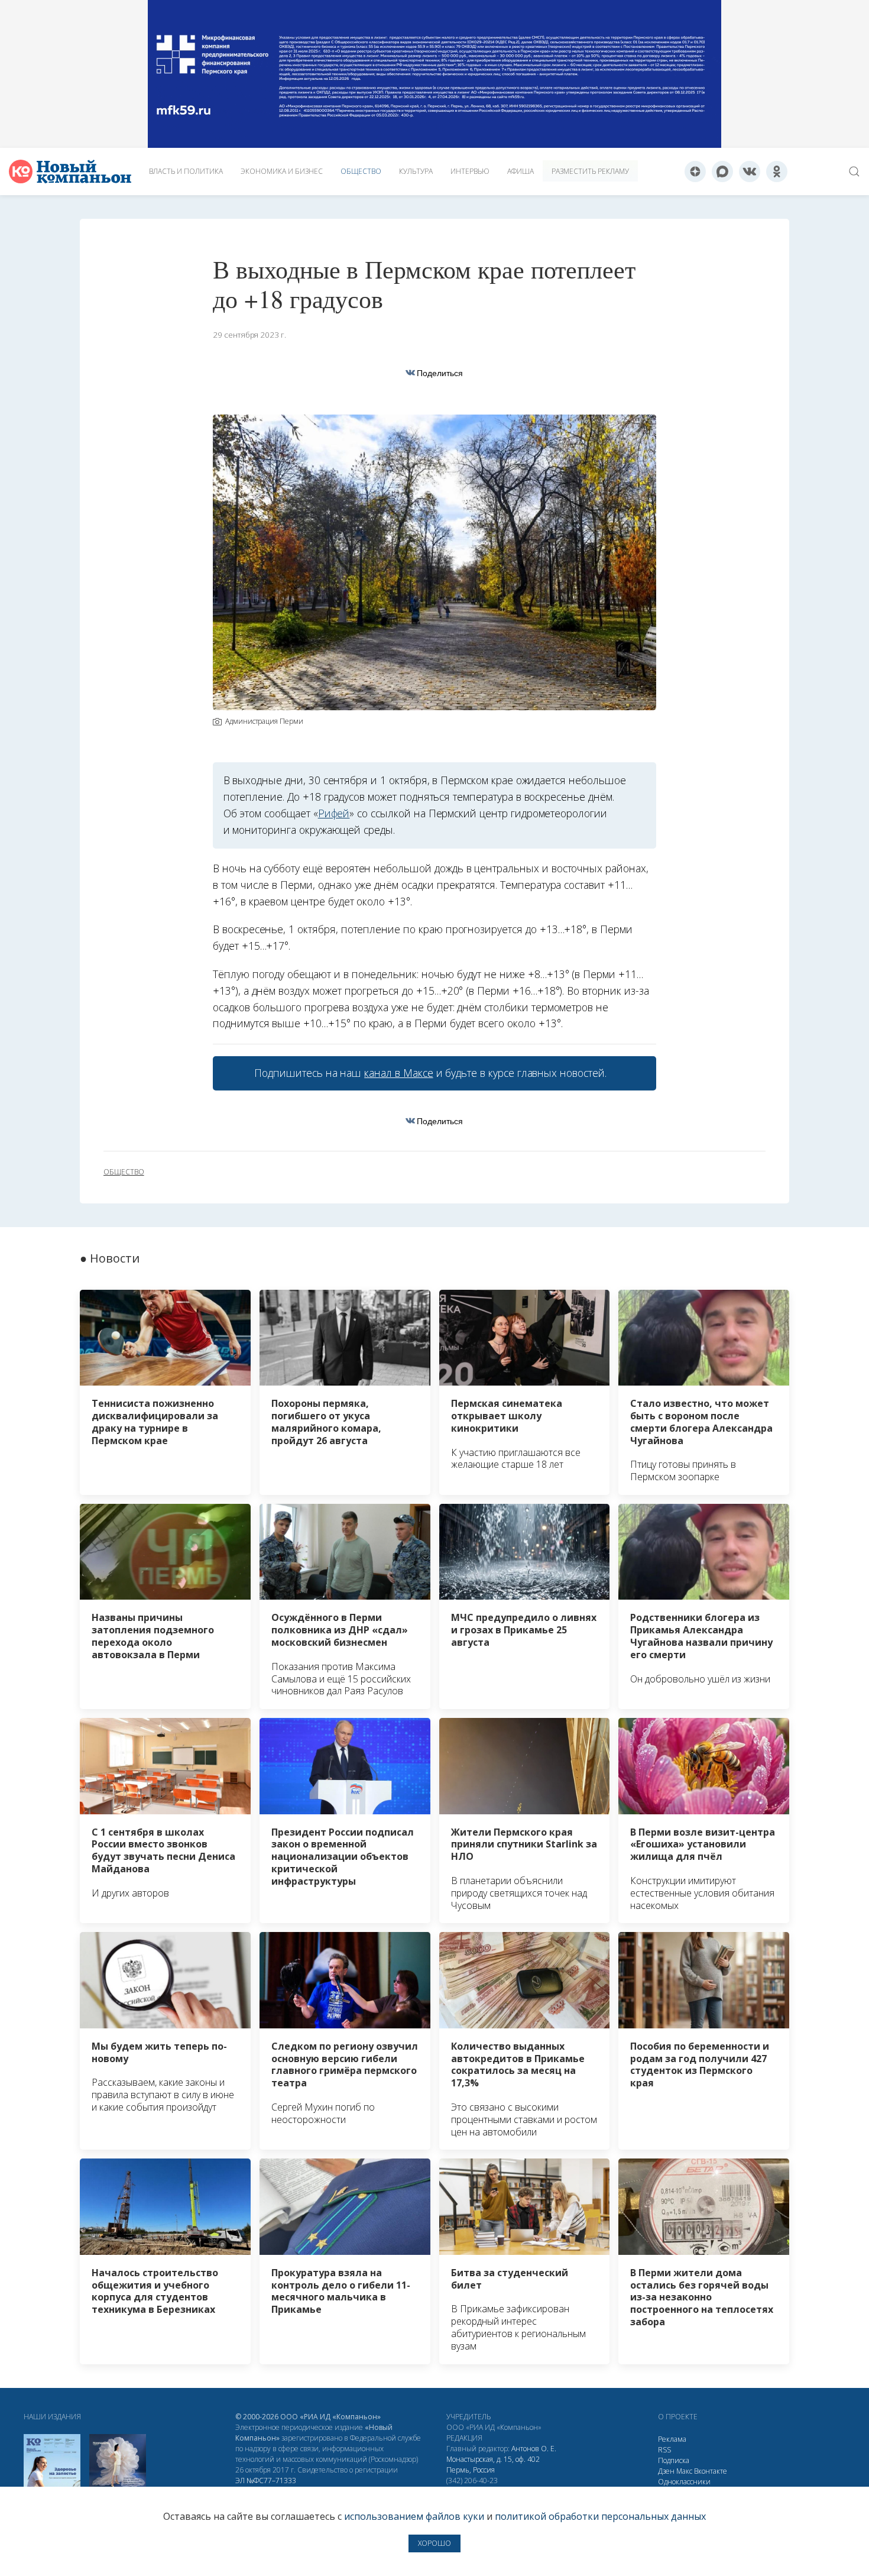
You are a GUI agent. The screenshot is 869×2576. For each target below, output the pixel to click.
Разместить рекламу (590, 171)
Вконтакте (711, 2471)
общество (124, 1172)
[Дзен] (695, 171)
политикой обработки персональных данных (600, 2516)
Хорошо (434, 2543)
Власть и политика (186, 171)
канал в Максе (398, 1073)
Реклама (672, 2439)
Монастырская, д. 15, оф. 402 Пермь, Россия (493, 2465)
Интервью (470, 171)
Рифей (334, 813)
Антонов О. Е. (534, 2449)
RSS (664, 2450)
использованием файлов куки (414, 2516)
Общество (361, 171)
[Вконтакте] (750, 171)
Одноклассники (684, 2482)
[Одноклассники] (777, 171)
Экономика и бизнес (282, 171)
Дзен (666, 2471)
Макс (684, 2471)
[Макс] (722, 171)
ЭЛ (266, 2480)
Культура (416, 171)
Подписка (674, 2460)
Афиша (521, 171)
